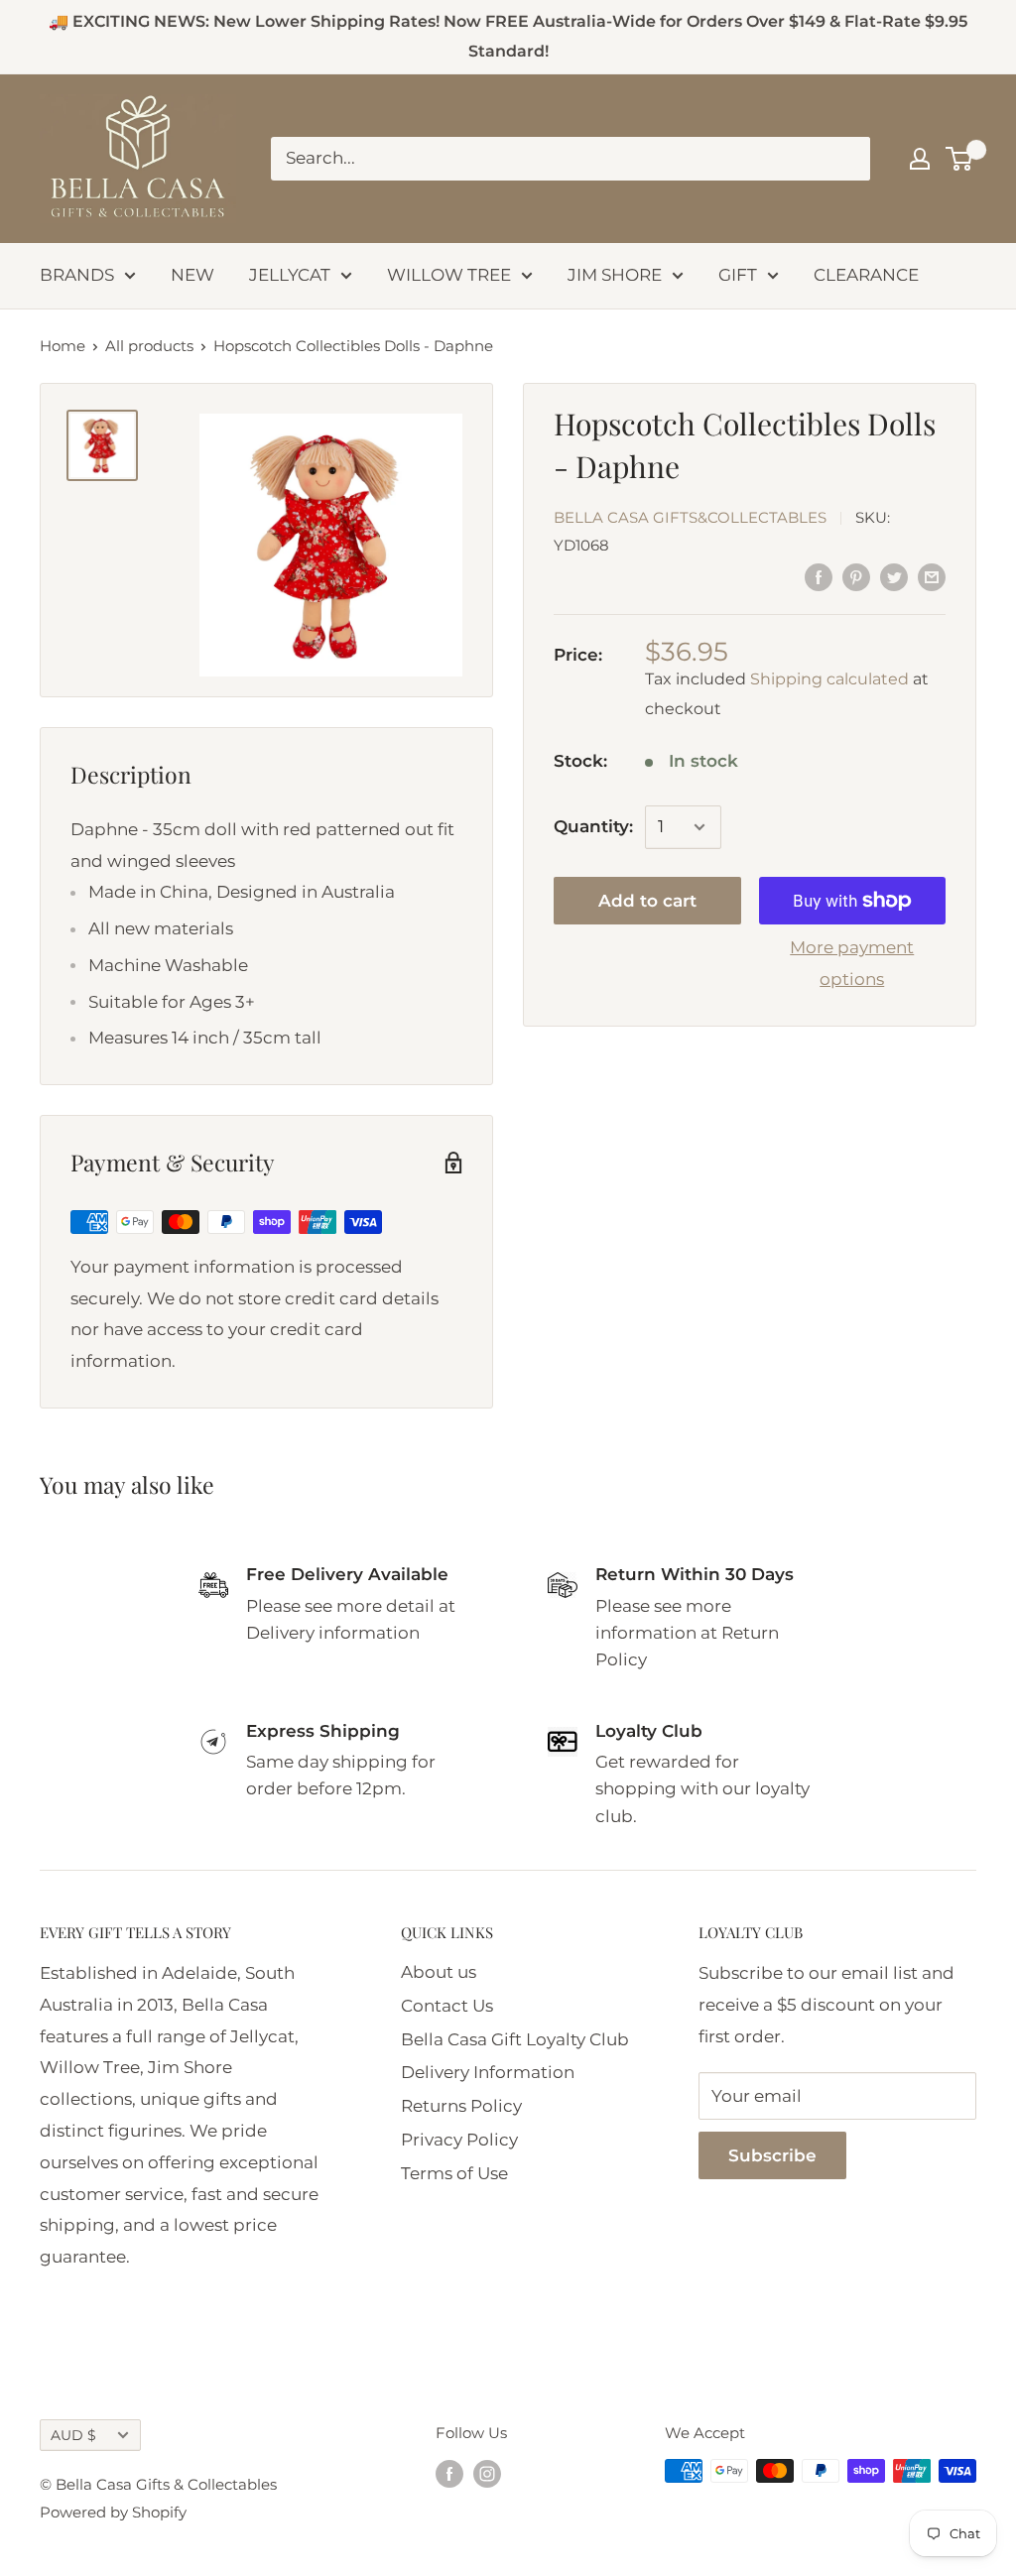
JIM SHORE (615, 275)
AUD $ (73, 2435)
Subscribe (772, 2155)
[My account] (920, 159)
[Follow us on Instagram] (487, 2473)
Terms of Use (454, 2173)
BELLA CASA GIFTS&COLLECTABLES (690, 517)
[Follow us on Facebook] (449, 2473)
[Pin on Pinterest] (856, 577)
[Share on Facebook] (819, 577)
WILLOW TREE (449, 275)
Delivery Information (488, 2072)
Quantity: (593, 826)
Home (63, 346)
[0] (960, 159)
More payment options (852, 963)
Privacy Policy (459, 2140)
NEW (192, 275)
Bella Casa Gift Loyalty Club (515, 2039)
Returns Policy (461, 2106)
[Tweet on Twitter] (894, 577)
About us (439, 1972)
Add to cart (647, 901)
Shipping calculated (829, 679)
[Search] (845, 159)
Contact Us (447, 2006)
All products (149, 346)
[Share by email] (932, 577)
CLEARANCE (866, 275)
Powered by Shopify (113, 2512)
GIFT (738, 275)
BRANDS (77, 275)
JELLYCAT (290, 275)
